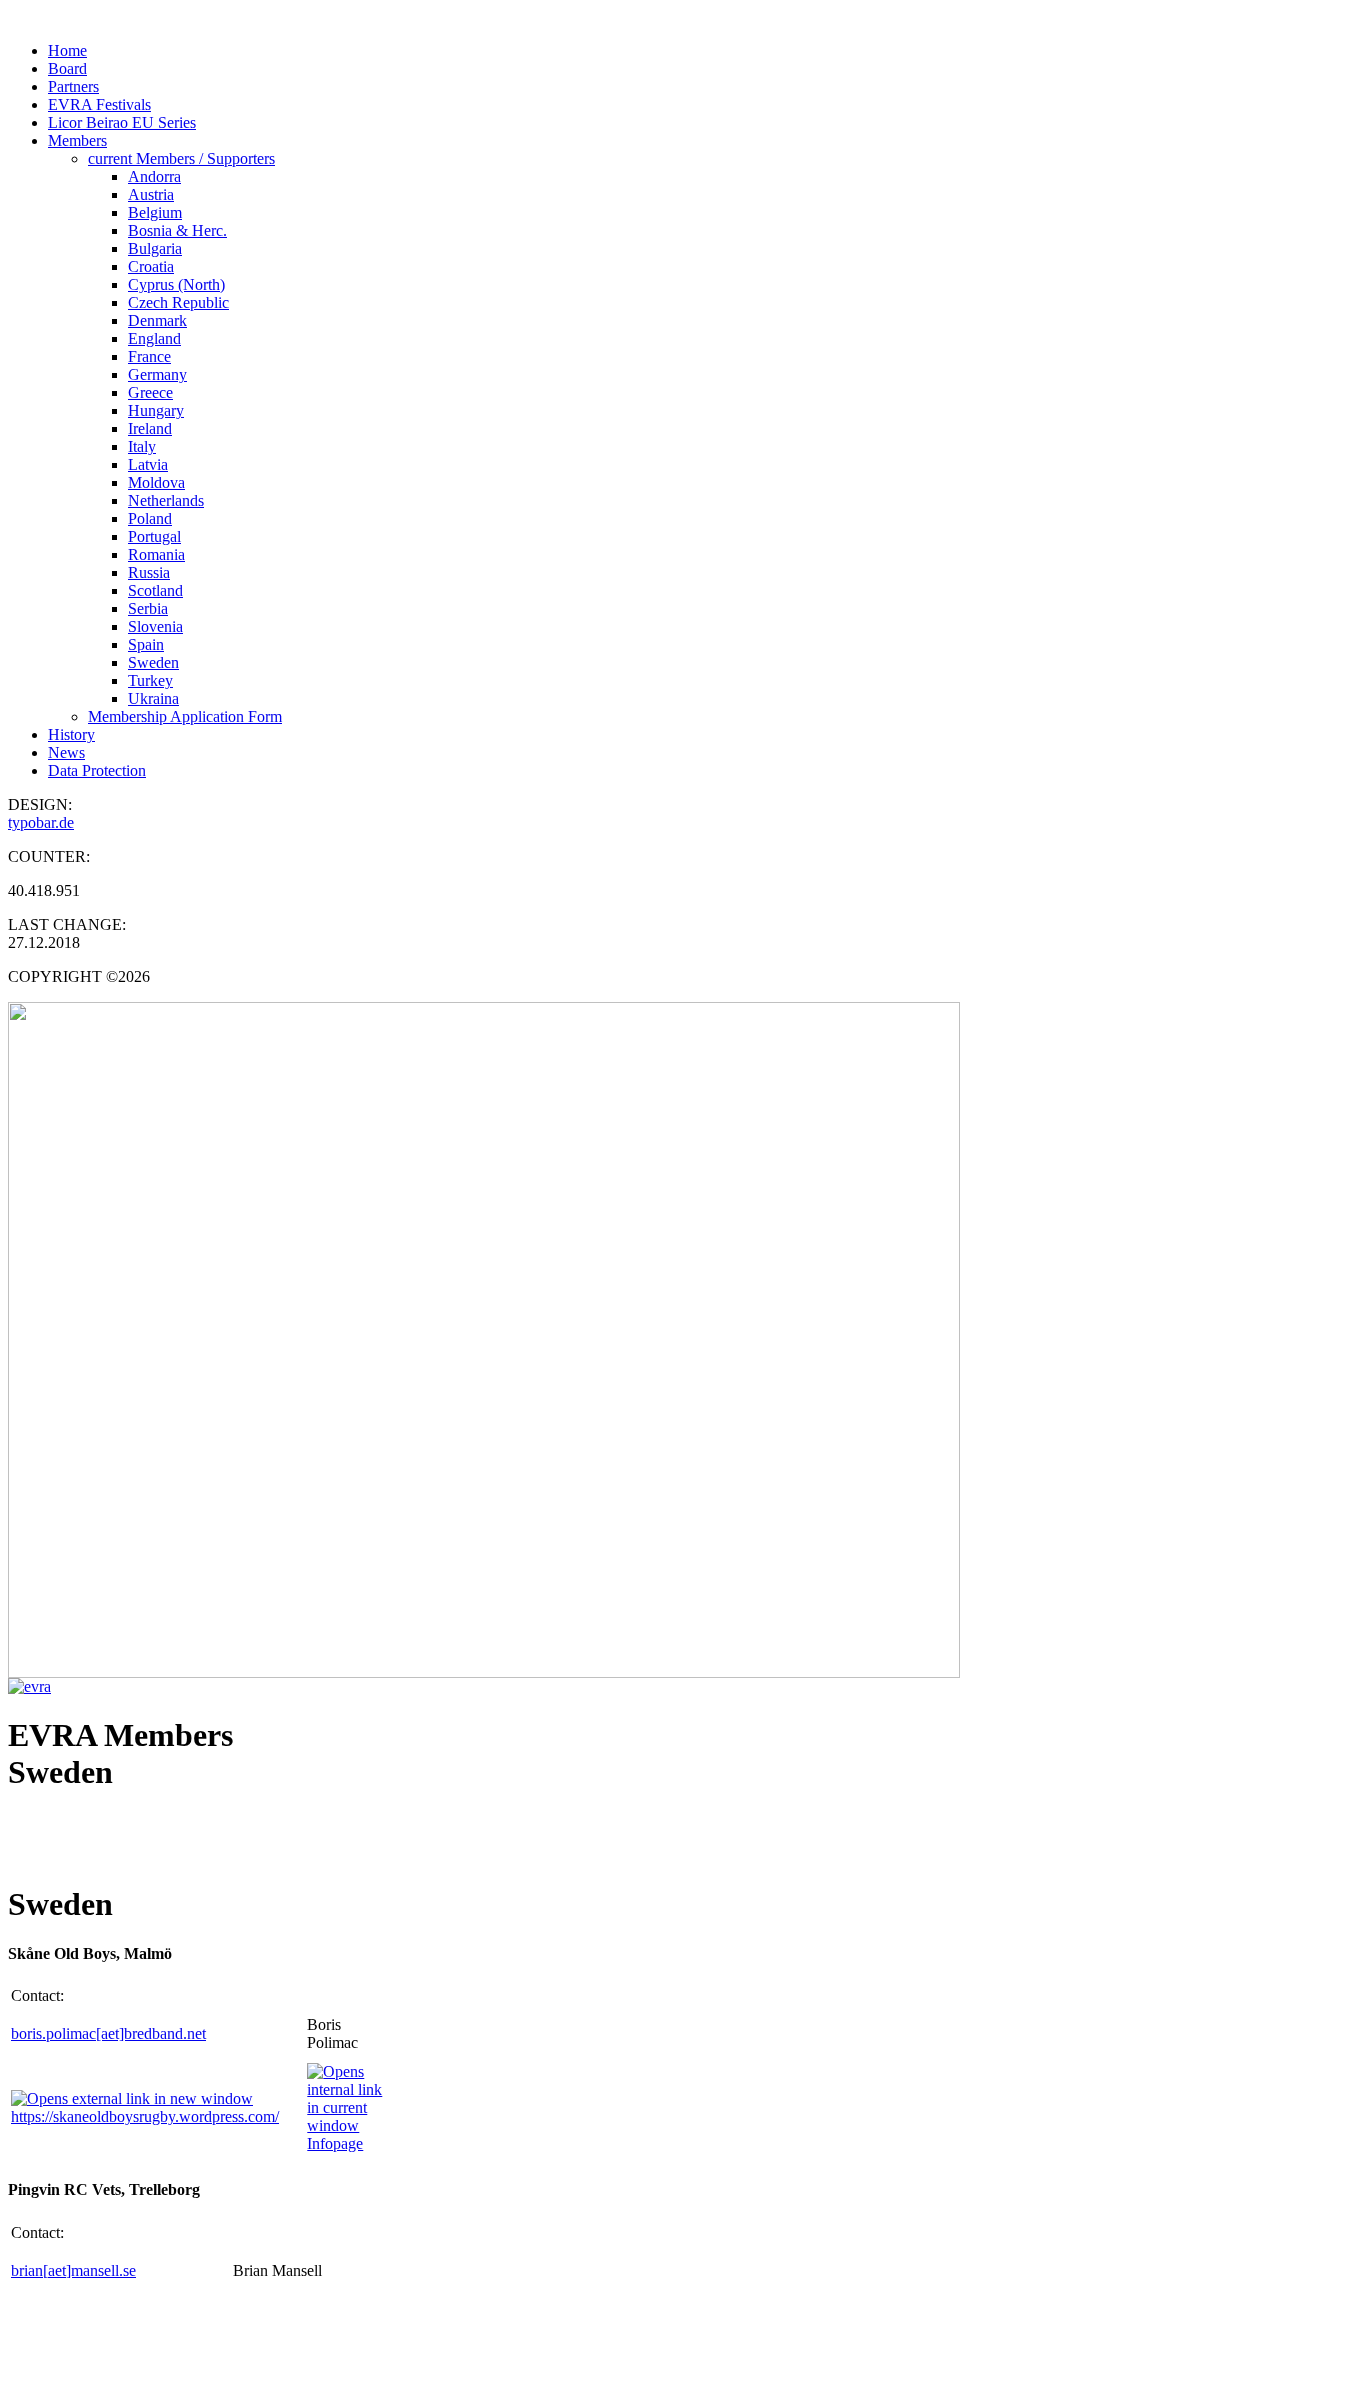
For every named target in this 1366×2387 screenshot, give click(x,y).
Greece (150, 392)
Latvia (148, 464)
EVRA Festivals (99, 104)
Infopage (335, 2143)
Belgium (155, 212)
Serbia (148, 608)
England (154, 338)
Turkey (150, 680)
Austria (151, 194)
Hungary (156, 410)
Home (67, 50)
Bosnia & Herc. (177, 230)
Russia (149, 572)
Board (67, 68)
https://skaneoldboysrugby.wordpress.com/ (145, 2116)
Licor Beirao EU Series (122, 122)
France (149, 356)
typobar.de (41, 822)
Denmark (157, 320)
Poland (150, 518)
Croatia (151, 266)
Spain (146, 644)
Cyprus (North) (176, 284)
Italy (142, 446)
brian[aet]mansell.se (73, 2270)
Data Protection (97, 770)
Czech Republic (178, 302)
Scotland (155, 590)
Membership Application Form (185, 716)
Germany (157, 374)
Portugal (154, 536)
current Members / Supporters (181, 158)
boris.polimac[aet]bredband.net (108, 2033)
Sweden (153, 662)
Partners (73, 86)
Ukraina (153, 698)
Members (77, 140)
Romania (156, 554)
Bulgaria (155, 248)
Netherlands (166, 500)
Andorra (154, 176)
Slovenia (155, 626)
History (71, 734)
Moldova (156, 482)
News (66, 752)
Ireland (150, 428)
